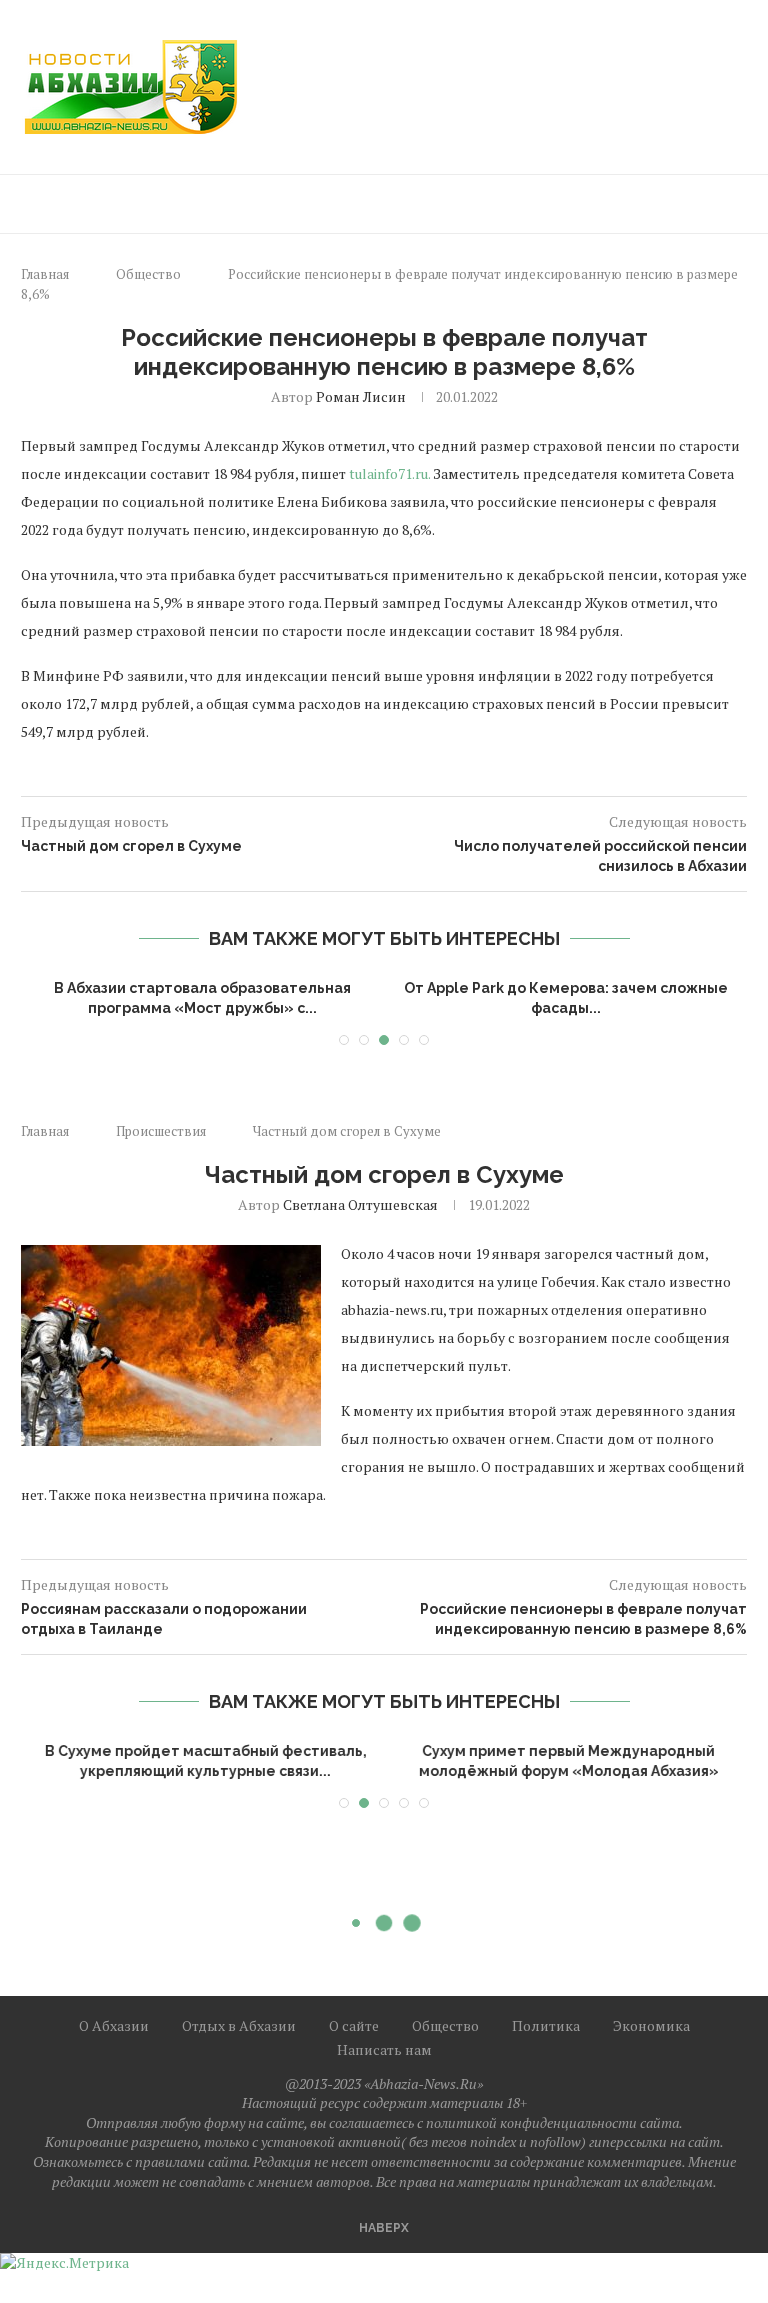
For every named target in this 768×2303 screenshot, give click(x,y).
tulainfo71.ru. (389, 473)
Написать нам (384, 2049)
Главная (45, 274)
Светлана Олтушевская (360, 1204)
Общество (148, 274)
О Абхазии (114, 2025)
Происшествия (161, 1131)
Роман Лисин (361, 396)
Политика (546, 2025)
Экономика (651, 2025)
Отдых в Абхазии (239, 2025)
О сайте (354, 2025)
